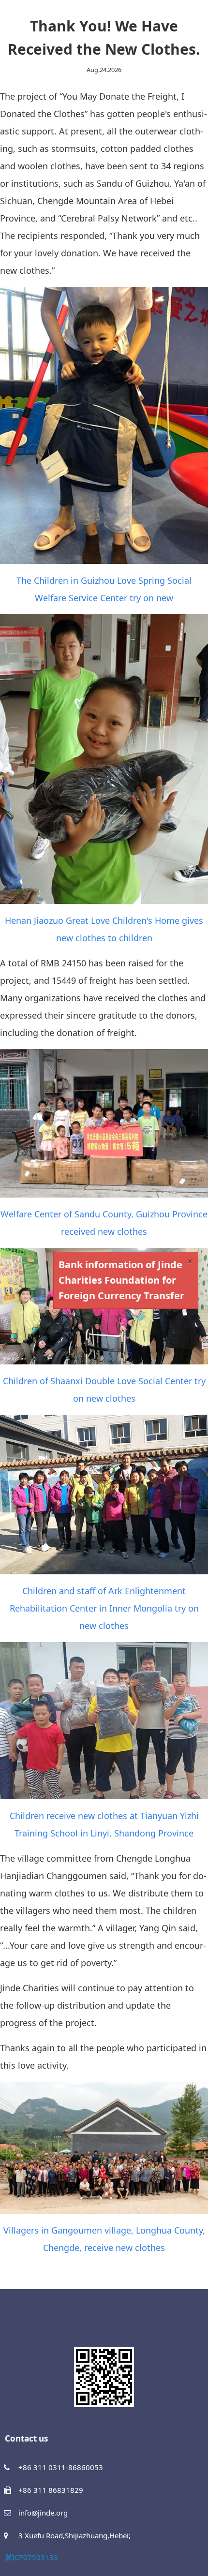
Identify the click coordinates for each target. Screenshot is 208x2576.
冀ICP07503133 (31, 2557)
